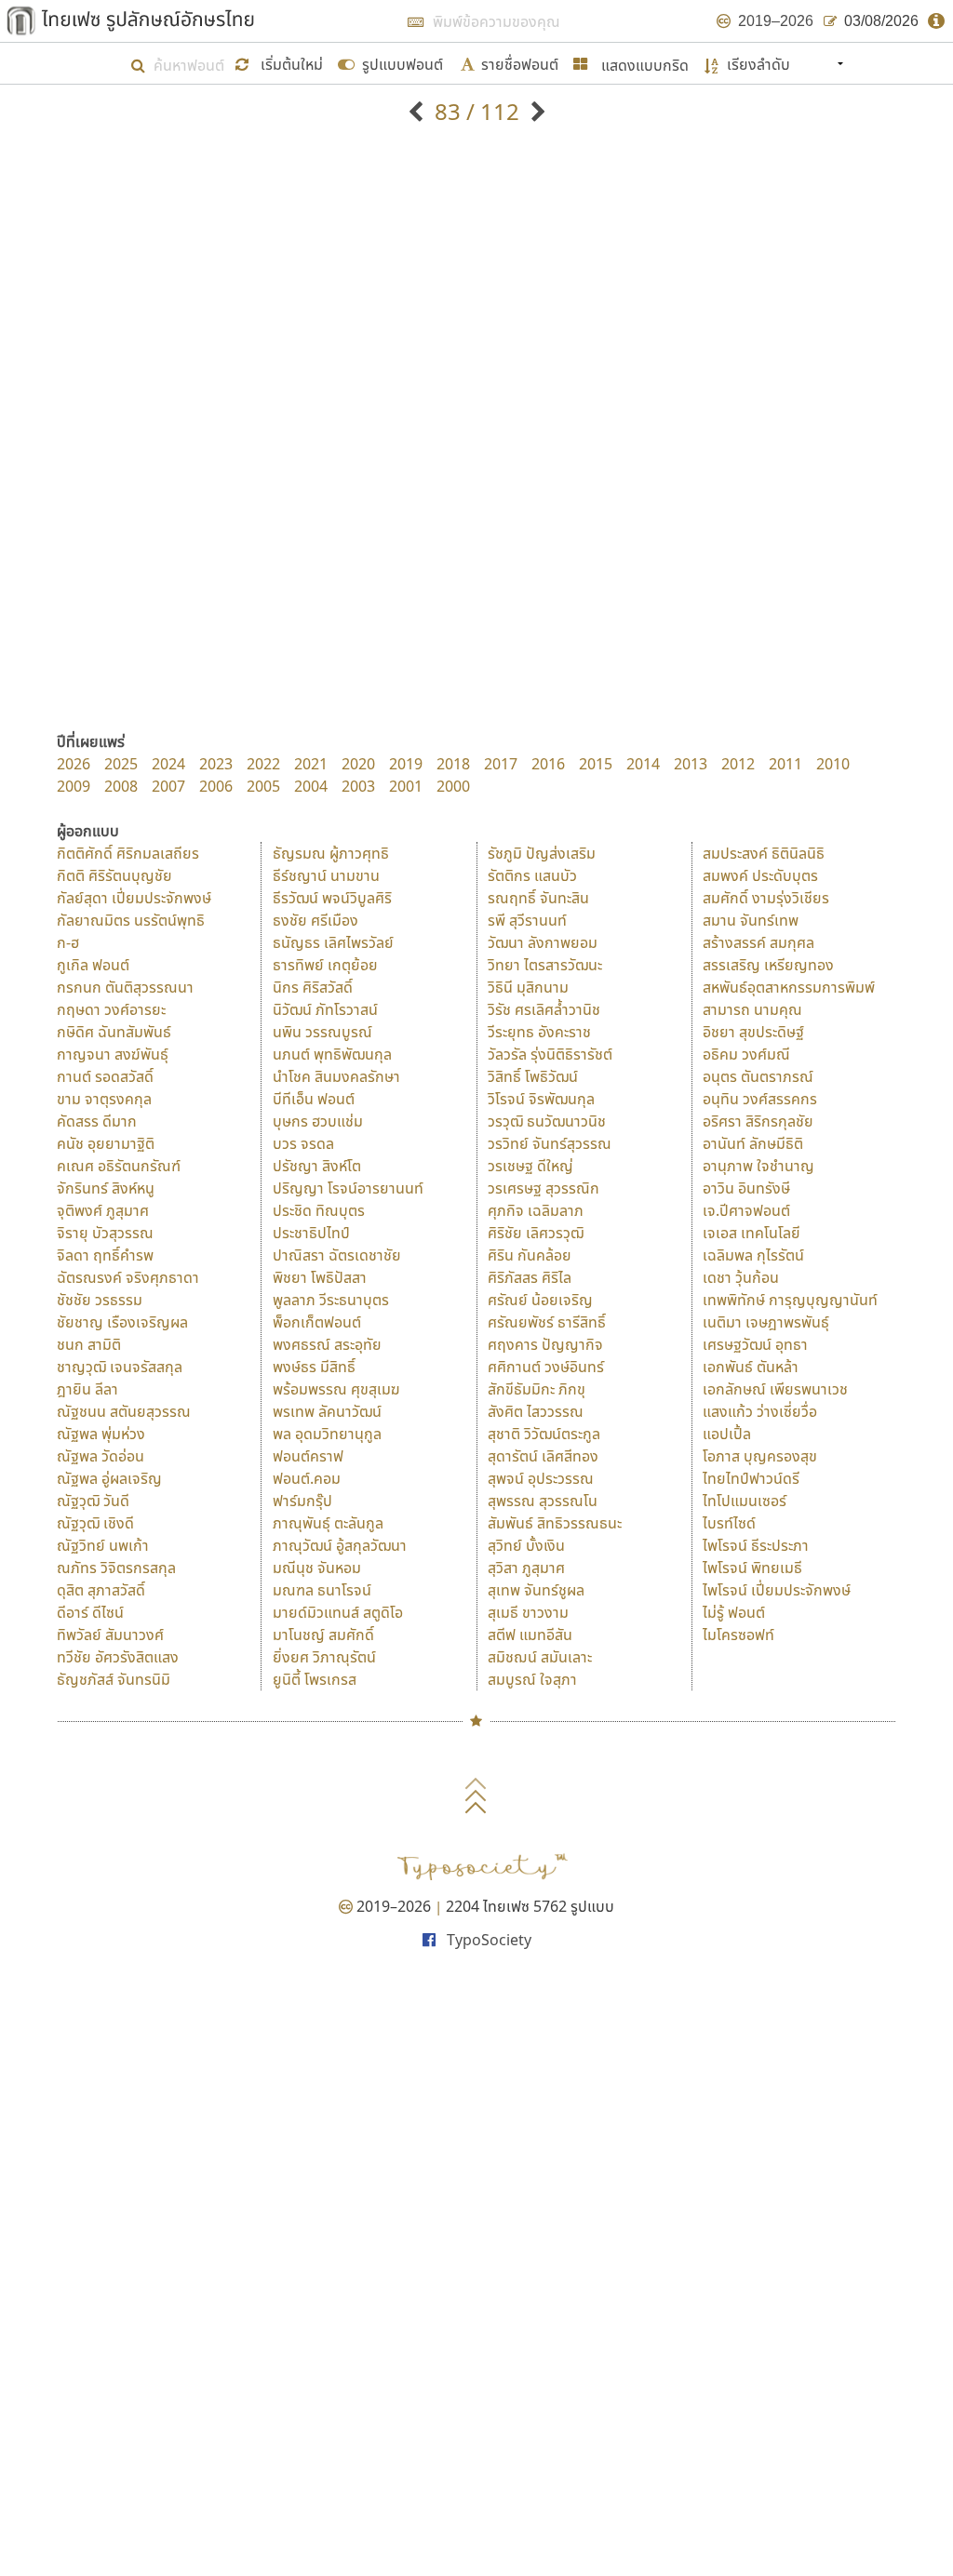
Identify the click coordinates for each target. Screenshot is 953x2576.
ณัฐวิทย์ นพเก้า (103, 1545)
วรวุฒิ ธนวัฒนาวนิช (547, 1121)
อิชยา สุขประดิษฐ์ (753, 1032)
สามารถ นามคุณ (752, 1009)
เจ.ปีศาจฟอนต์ (746, 1210)
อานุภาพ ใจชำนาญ (758, 1166)
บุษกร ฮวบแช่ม (318, 1121)
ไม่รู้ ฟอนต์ (734, 1612)
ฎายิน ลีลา (87, 1389)
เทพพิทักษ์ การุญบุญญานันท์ (790, 1300)
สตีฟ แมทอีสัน (530, 1635)
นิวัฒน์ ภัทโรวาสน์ (325, 1009)
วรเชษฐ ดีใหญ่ (530, 1166)
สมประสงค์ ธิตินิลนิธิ (764, 853)
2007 (168, 786)
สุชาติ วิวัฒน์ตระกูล (544, 1434)
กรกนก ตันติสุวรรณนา (125, 987)
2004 (311, 786)
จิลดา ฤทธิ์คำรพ (105, 1255)
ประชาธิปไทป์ (311, 1233)
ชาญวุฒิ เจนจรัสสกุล (120, 1367)
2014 (643, 764)
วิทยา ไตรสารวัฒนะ (545, 965)
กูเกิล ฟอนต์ (93, 965)
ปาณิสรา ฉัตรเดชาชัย (337, 1255)
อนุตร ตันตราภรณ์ (758, 1076)
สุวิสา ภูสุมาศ (526, 1568)
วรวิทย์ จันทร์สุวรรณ (550, 1143)
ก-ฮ (68, 942)
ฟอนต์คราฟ (308, 1456)
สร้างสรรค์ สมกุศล (758, 942)
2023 (216, 764)
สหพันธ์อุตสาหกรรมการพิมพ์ (789, 987)
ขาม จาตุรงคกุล (104, 1099)
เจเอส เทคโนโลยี (752, 1233)
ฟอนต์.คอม (307, 1478)
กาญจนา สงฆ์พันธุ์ (113, 1054)
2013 (691, 764)
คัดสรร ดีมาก (97, 1121)
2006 (216, 786)
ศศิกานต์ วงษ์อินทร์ (546, 1367)
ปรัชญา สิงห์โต (317, 1166)
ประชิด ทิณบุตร (319, 1210)
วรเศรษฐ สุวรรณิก (544, 1188)
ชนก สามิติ (89, 1344)
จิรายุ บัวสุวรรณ (105, 1233)
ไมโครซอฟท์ (738, 1635)
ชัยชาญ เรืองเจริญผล (122, 1322)
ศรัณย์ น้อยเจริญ (540, 1300)
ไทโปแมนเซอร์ (745, 1501)
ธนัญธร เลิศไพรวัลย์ (333, 942)
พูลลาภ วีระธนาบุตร (331, 1300)
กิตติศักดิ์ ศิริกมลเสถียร (128, 853)
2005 (263, 786)
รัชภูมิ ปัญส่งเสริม (542, 853)
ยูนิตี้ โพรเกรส (315, 1679)
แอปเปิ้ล (727, 1434)
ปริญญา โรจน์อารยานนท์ (348, 1188)
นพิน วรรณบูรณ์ (322, 1032)
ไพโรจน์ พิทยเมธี (752, 1568)
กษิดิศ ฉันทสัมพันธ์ (114, 1032)
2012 (738, 764)
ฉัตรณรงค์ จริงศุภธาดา (128, 1277)
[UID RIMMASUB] (418, 111)
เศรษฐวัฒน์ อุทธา (755, 1344)
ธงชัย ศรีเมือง (315, 920)
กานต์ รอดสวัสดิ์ (105, 1076)
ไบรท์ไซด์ (729, 1523)
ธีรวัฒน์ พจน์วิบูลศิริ (332, 898)
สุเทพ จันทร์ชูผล (536, 1590)
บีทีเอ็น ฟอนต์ (314, 1099)
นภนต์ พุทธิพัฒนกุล (332, 1054)
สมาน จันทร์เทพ (751, 920)
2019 (406, 764)
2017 (501, 764)
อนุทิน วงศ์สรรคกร (760, 1099)
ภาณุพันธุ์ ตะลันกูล (328, 1523)
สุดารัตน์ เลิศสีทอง (543, 1456)
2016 (548, 764)
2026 (74, 764)
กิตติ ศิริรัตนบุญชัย (114, 875)
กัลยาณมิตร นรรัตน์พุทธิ (131, 920)
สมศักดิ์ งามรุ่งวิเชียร (766, 898)
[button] (281, 63)
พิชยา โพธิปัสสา (320, 1277)
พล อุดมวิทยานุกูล (327, 1434)
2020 (358, 764)
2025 (121, 764)
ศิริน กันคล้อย (530, 1255)
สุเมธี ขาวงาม (528, 1612)
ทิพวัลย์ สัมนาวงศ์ (110, 1635)
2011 (785, 764)
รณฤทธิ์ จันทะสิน (538, 898)
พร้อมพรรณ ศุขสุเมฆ (336, 1389)
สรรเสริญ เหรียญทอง (768, 965)
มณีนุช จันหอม (317, 1568)
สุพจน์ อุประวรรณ (541, 1478)
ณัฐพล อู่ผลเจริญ (109, 1478)
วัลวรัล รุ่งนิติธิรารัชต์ (550, 1054)
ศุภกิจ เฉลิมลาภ (536, 1210)
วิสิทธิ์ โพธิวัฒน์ (533, 1076)
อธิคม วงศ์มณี (746, 1054)
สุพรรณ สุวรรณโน (543, 1501)
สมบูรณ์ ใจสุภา (532, 1679)
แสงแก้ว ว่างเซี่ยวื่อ (760, 1411)
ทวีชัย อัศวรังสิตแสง (118, 1657)
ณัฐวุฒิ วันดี (93, 1501)
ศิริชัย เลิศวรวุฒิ (536, 1233)
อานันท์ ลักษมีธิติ (753, 1143)
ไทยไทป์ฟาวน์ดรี (751, 1478)
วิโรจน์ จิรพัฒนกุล (541, 1099)
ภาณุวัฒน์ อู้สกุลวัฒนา (340, 1545)
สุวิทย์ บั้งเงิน (526, 1545)
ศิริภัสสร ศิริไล (530, 1277)
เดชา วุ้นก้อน (741, 1277)
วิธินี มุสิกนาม (528, 987)
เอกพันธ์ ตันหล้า (751, 1367)
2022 (263, 764)
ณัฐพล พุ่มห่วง (101, 1434)
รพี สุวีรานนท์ (527, 920)
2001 (406, 786)
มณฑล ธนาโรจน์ (322, 1590)
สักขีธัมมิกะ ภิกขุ (537, 1389)
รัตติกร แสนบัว (532, 875)
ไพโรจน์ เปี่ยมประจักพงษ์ (777, 1590)
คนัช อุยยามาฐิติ (106, 1143)
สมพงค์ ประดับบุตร (760, 875)
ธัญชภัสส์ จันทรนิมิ (114, 1679)
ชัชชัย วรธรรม (100, 1300)
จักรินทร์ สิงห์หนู (106, 1188)
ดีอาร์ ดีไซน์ (90, 1612)
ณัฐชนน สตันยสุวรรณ (124, 1411)
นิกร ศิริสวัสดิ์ (313, 987)
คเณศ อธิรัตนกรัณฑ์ (119, 1166)
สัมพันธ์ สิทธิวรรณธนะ (555, 1523)
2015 (596, 764)
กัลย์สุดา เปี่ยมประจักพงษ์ (134, 898)
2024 (168, 764)
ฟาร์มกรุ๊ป (302, 1501)
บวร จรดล (303, 1143)
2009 (74, 786)
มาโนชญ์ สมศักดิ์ (323, 1635)
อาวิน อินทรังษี (746, 1188)
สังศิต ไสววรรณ (536, 1411)
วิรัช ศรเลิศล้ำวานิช (544, 1009)
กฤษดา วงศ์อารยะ (111, 1009)
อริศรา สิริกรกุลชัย (758, 1121)
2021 (311, 764)
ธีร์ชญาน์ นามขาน (326, 875)
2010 (833, 764)
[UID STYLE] (536, 111)
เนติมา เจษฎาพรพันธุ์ (766, 1322)
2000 (453, 786)
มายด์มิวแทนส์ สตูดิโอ (338, 1612)
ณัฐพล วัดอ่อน (101, 1456)
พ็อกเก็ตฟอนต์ (317, 1322)
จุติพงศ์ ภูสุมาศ (103, 1210)
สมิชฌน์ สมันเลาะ (540, 1657)
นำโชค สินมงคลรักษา (336, 1076)
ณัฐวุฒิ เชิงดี (95, 1523)
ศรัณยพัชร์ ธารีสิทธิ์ (547, 1322)
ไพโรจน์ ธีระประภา (756, 1545)
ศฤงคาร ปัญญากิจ (545, 1344)
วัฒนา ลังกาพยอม (543, 942)
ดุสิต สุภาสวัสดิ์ (101, 1590)
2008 (121, 786)
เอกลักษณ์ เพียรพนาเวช (775, 1389)
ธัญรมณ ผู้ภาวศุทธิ (331, 853)
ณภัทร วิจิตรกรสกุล (116, 1568)
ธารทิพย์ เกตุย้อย (325, 965)
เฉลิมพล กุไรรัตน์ (753, 1255)
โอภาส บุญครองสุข (760, 1456)
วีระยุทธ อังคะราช (539, 1032)
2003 (358, 786)
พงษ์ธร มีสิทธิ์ (314, 1367)
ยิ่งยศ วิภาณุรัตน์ (324, 1657)
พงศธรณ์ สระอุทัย (327, 1344)
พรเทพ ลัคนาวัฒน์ (327, 1411)
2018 (453, 764)
